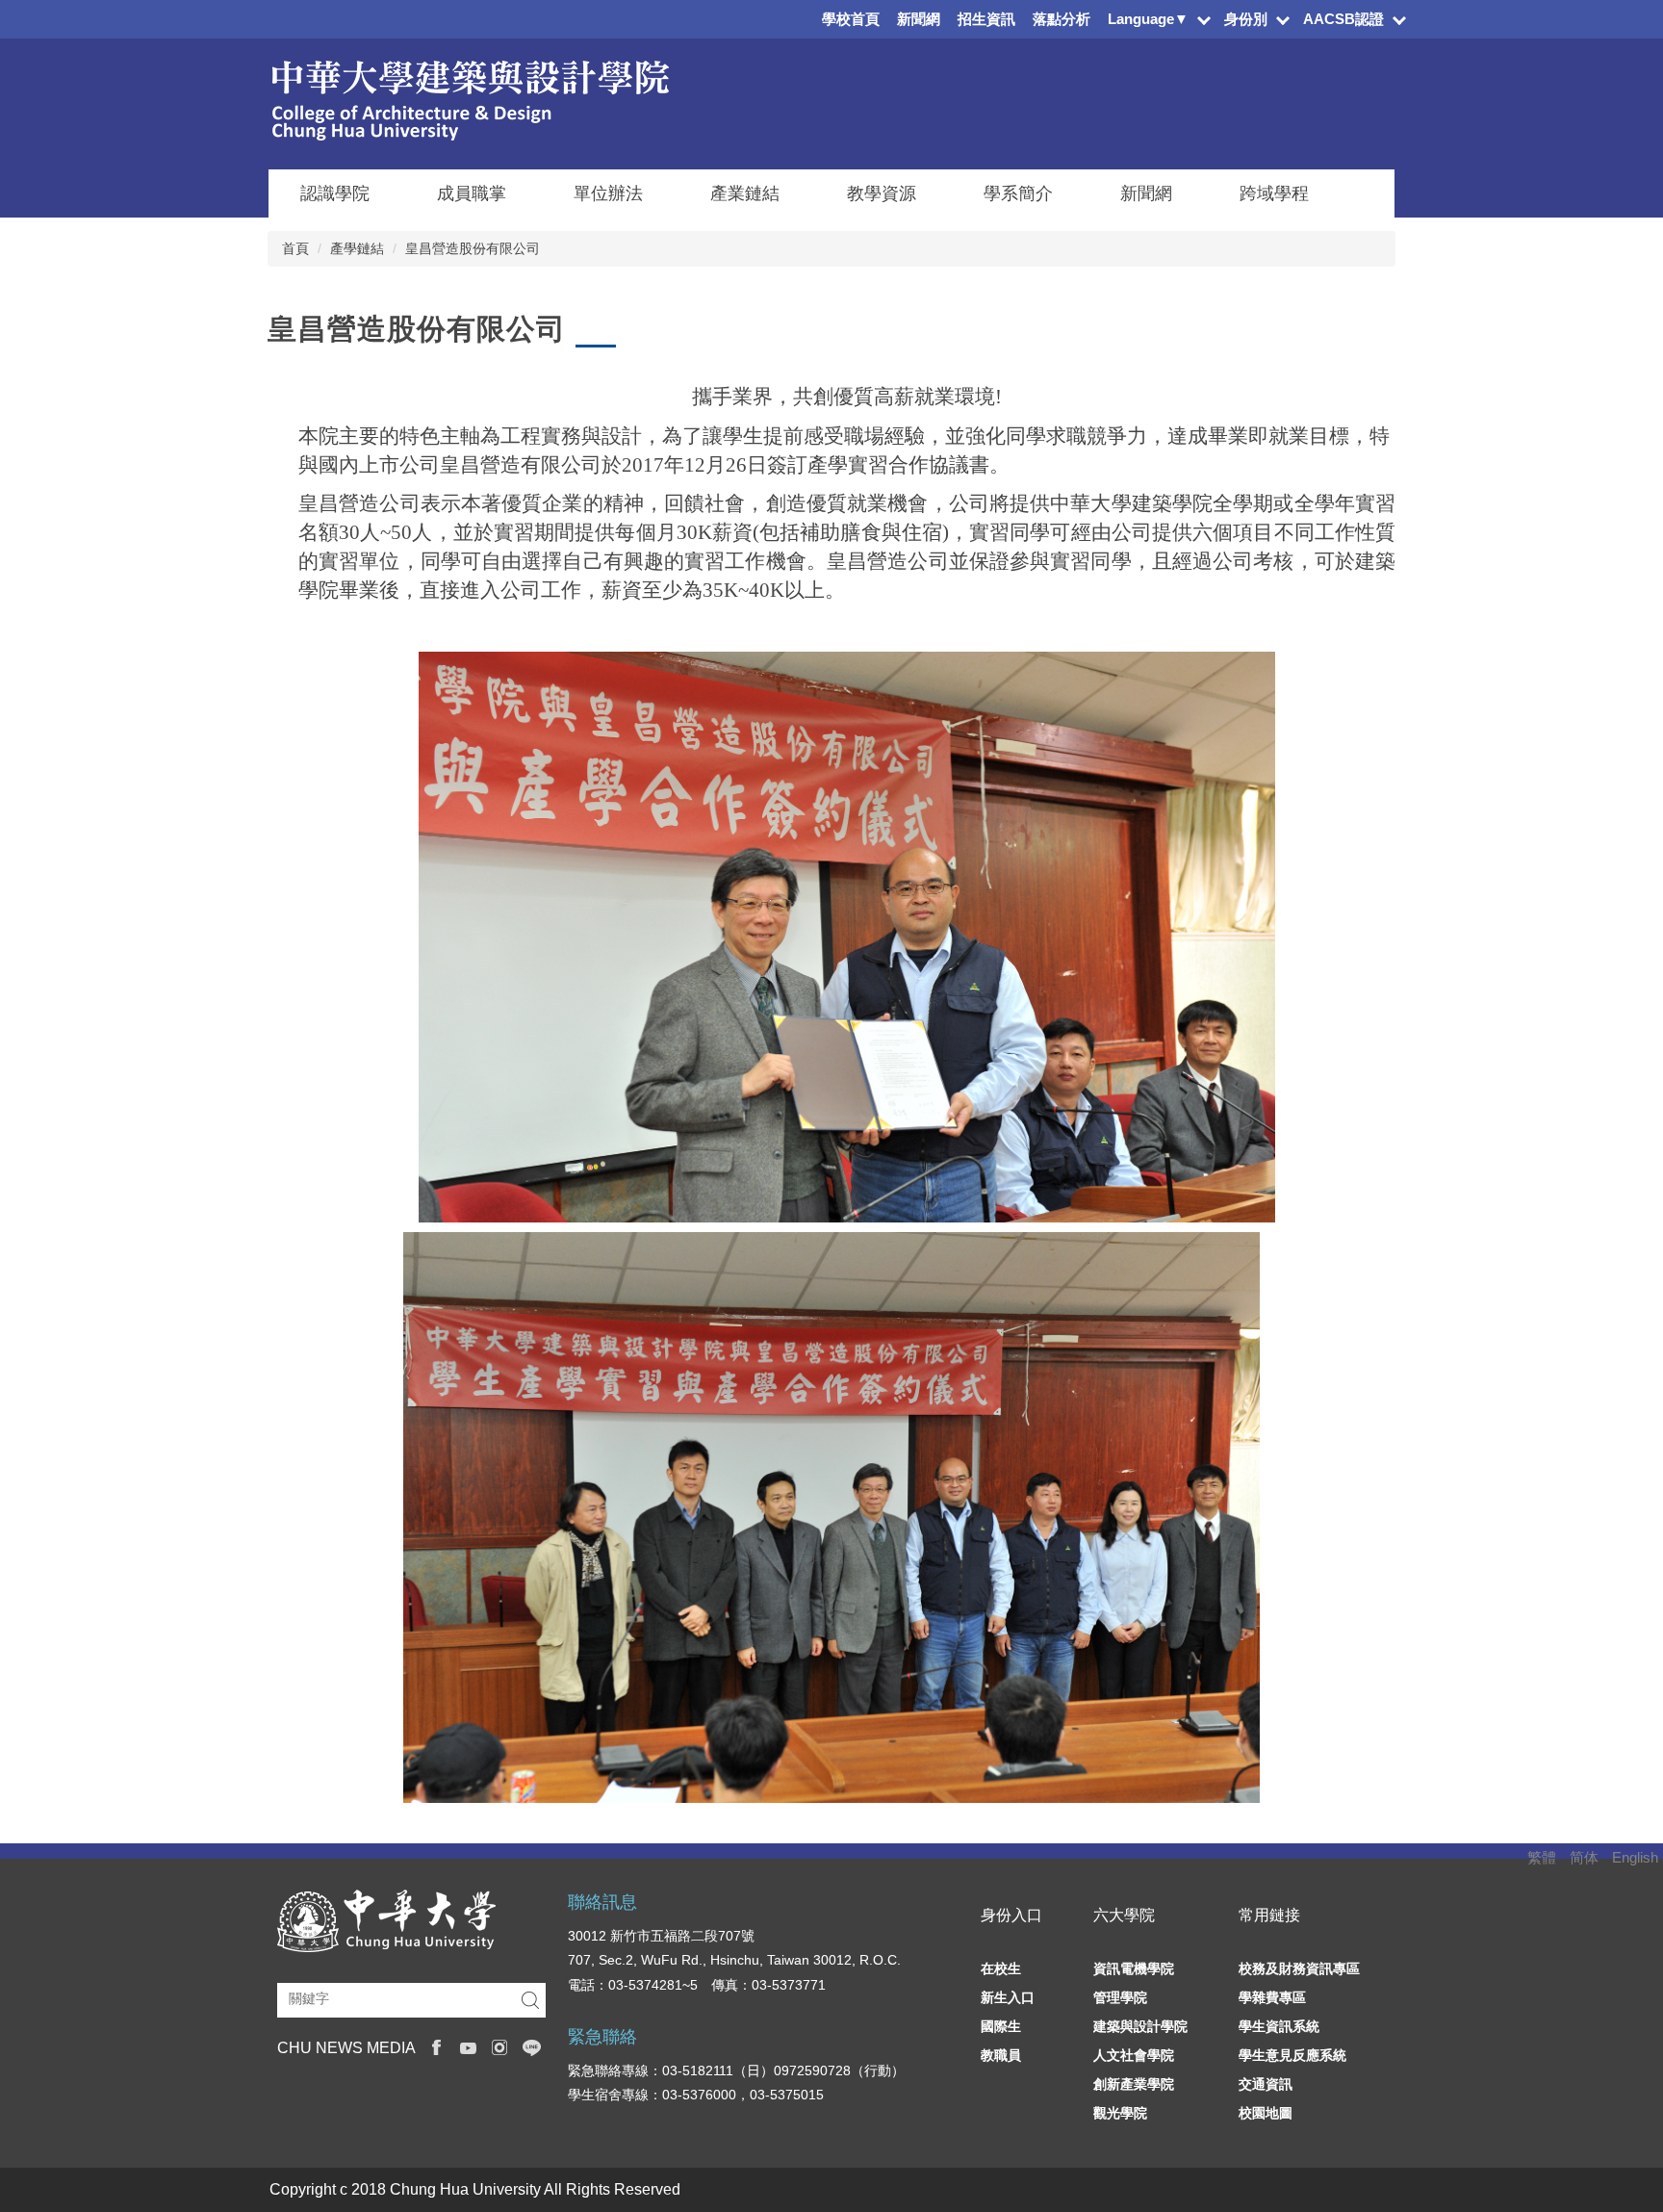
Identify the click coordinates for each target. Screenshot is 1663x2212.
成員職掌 (472, 193)
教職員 (1001, 2055)
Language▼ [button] (1148, 19)
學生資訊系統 (1279, 2026)
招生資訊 (986, 19)
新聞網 (919, 19)
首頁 (295, 248)
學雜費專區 (1272, 1997)
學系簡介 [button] (1018, 193)
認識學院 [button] (335, 193)
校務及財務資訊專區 (1299, 1968)
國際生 (1001, 2026)
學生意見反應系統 (1292, 2055)
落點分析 (1062, 19)
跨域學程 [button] (1274, 193)
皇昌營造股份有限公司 (473, 248)
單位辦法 (608, 193)
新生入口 (1008, 1997)
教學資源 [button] (882, 193)
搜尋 (530, 2001)
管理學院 (1120, 1997)
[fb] (436, 2046)
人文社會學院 (1134, 2055)
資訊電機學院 (1134, 1968)
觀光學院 (1120, 2113)
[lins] (532, 2046)
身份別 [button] (1246, 19)
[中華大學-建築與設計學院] (469, 99)
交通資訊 (1266, 2084)
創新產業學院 (1134, 2084)
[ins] (500, 2046)
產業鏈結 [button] (745, 193)
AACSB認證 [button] (1343, 19)
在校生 (1001, 1968)
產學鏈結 (357, 248)
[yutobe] (468, 2046)
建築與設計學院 (1140, 2026)
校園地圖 (1266, 2113)
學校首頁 (851, 19)
